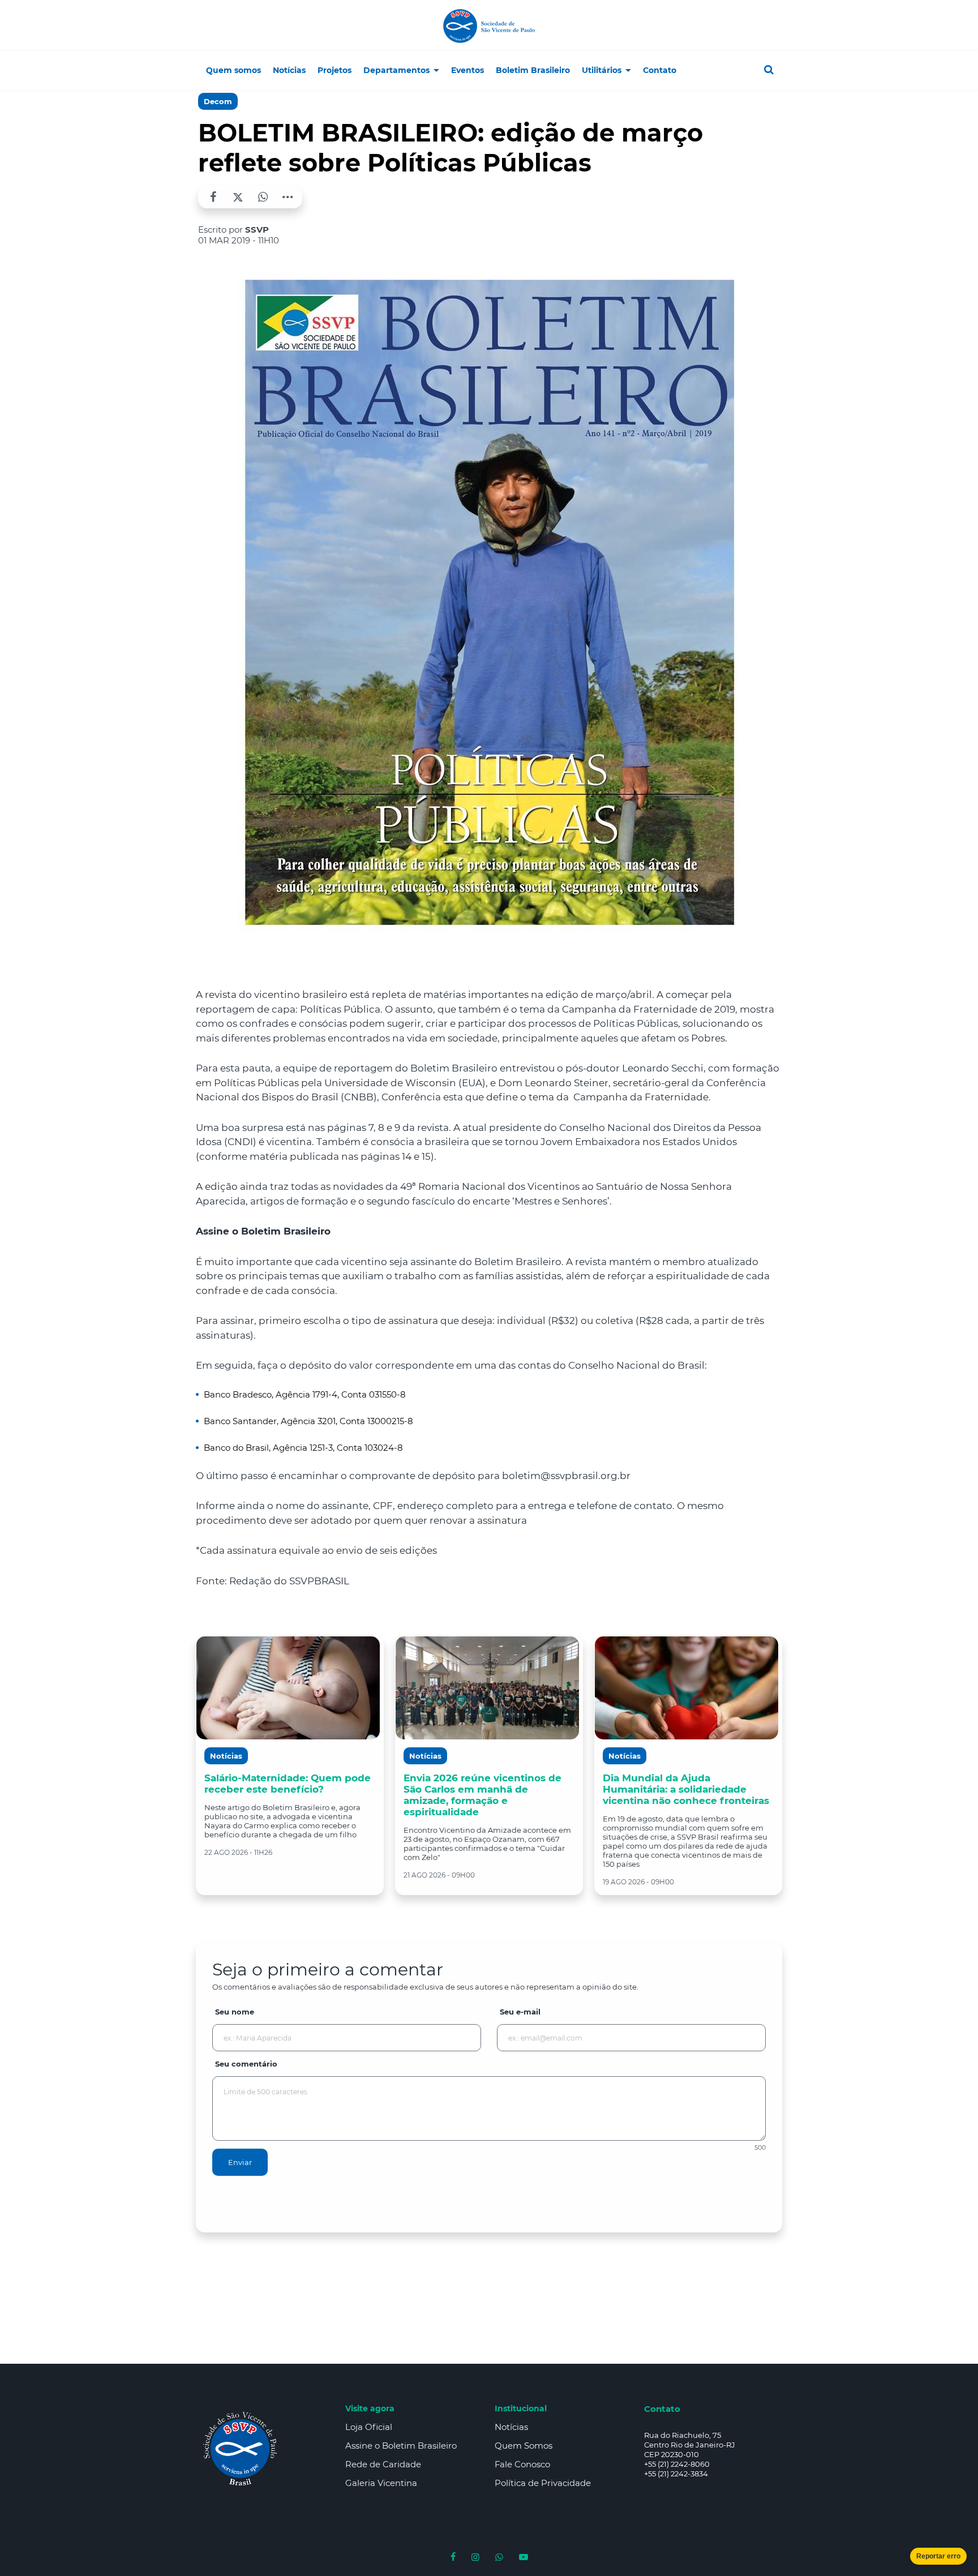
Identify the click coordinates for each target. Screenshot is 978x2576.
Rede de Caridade (383, 2464)
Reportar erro (938, 2556)
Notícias (511, 2427)
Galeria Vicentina (381, 2483)
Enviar (240, 2162)
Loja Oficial (369, 2427)
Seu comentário (246, 2064)
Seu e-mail (520, 2012)
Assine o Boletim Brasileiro (401, 2446)
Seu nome (235, 2012)
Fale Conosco (522, 2464)
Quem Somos (524, 2446)
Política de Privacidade (543, 2483)
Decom (218, 101)
